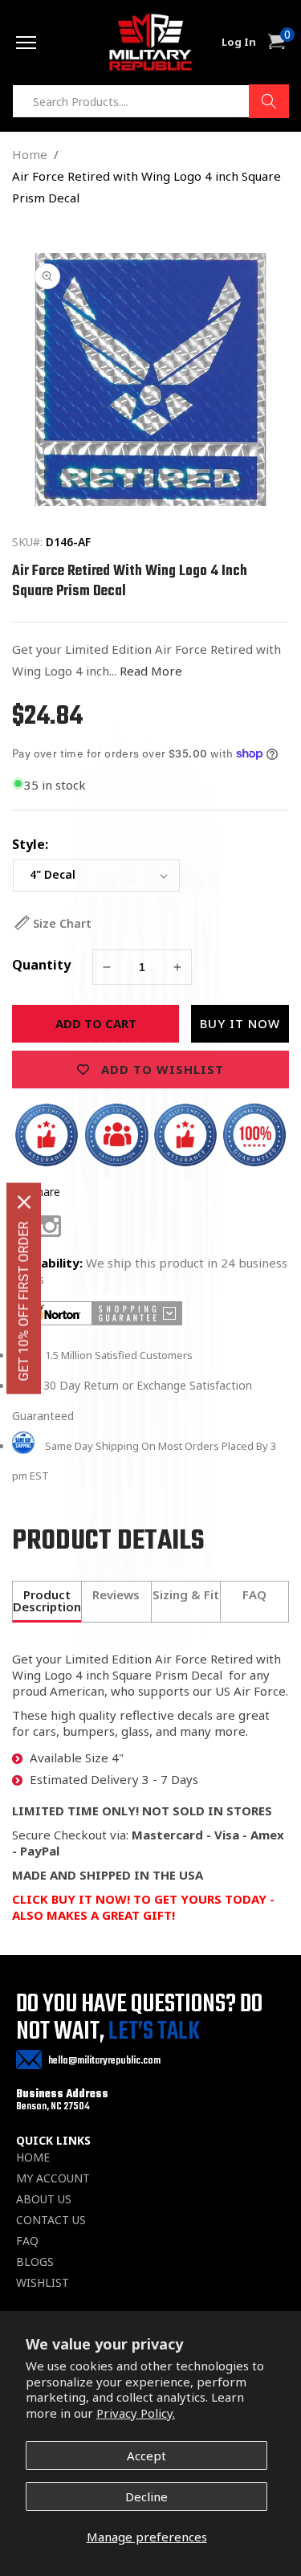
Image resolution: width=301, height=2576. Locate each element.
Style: (30, 844)
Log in (239, 42)
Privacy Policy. (136, 2413)
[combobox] (150, 101)
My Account (53, 2178)
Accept (146, 2456)
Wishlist (43, 2283)
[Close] (24, 1202)
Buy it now (240, 1023)
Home (30, 154)
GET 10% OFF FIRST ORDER (24, 1301)
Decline (146, 2496)
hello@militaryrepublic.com (104, 2061)
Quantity (41, 965)
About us (44, 2199)
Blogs (35, 2262)
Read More (151, 671)
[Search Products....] (269, 101)
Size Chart (62, 923)
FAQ (27, 2241)
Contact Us (51, 2220)
